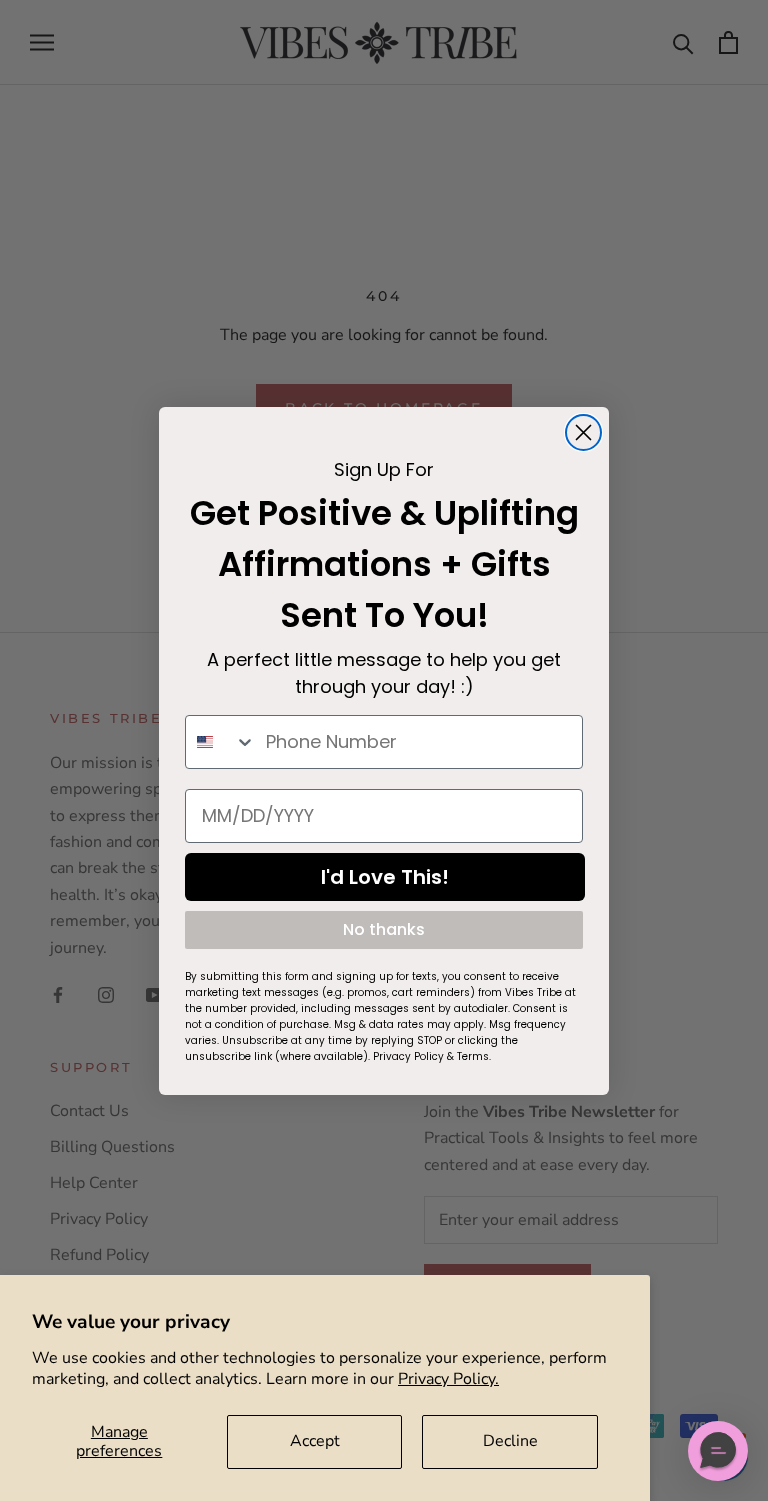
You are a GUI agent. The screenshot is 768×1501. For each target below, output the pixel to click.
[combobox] (221, 742)
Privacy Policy (408, 1056)
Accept (315, 1441)
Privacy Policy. (448, 1379)
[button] (718, 1451)
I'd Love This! (385, 877)
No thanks (384, 929)
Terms (473, 1056)
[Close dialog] (583, 432)
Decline (510, 1441)
